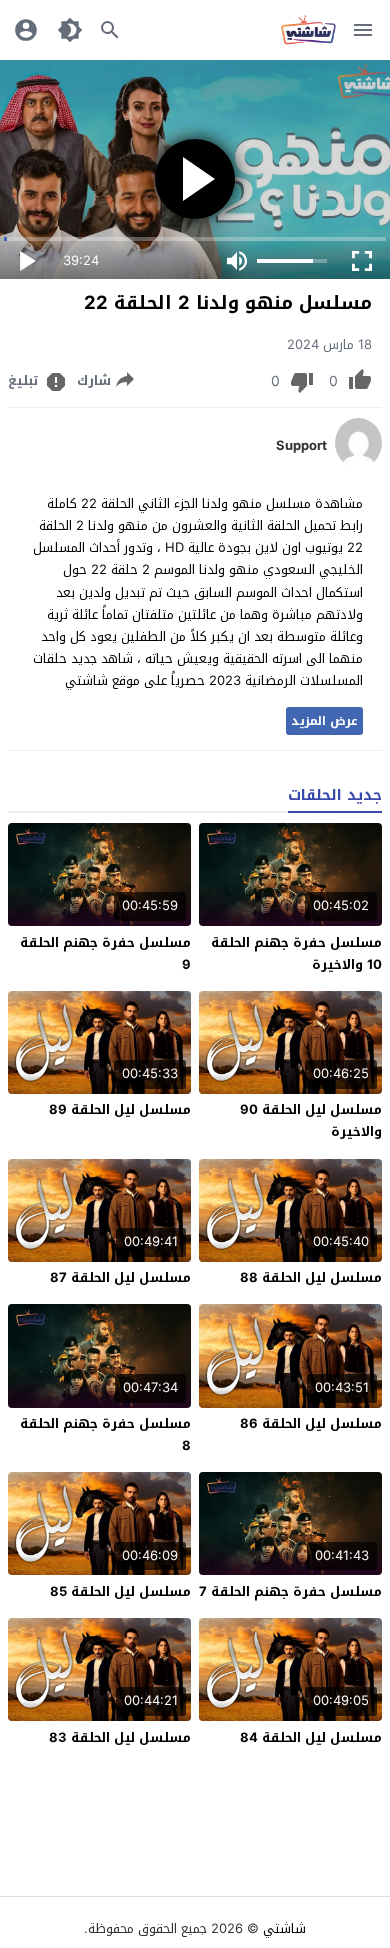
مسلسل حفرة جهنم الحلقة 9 (105, 953)
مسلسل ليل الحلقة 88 (311, 1277)
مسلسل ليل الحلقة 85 (120, 1591)
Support (301, 446)
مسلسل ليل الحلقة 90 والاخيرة (311, 1120)
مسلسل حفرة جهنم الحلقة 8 (105, 1434)
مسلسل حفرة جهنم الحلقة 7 (290, 1591)
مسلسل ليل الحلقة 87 (120, 1277)
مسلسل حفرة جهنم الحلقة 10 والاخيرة (296, 953)
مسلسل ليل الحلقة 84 (311, 1737)
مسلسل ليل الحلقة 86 (311, 1423)
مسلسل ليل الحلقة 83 (120, 1737)
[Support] (358, 463)
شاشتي (284, 1928)
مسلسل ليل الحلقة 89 (120, 1109)
